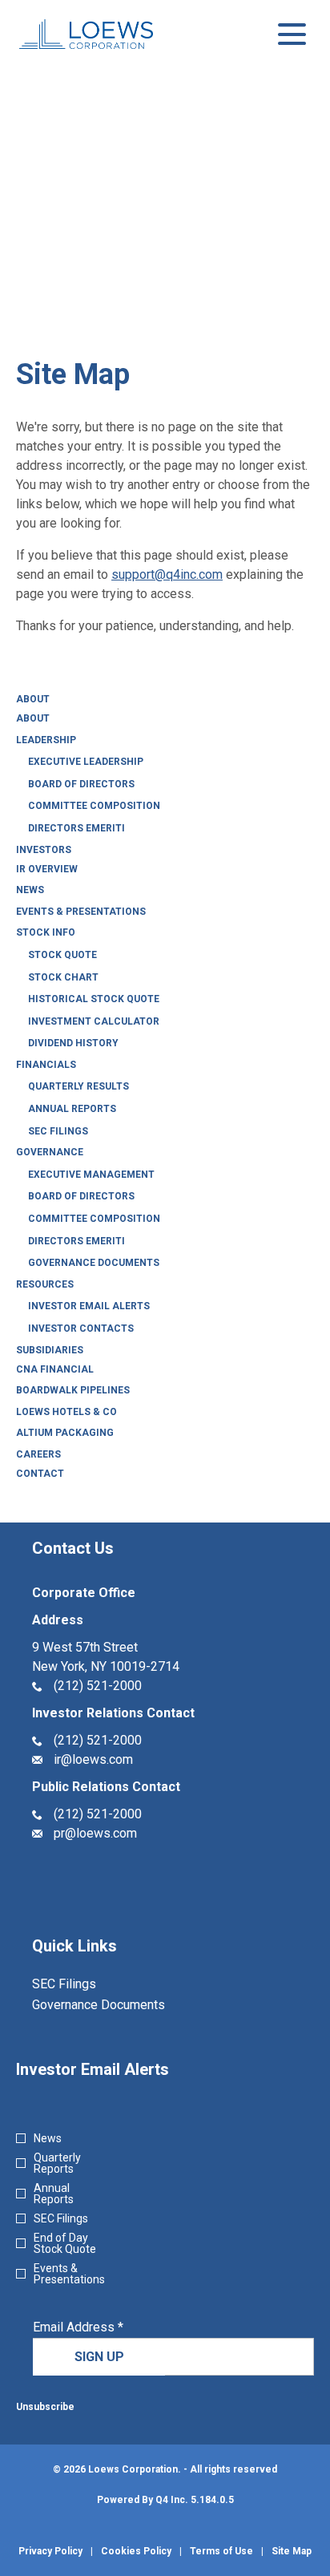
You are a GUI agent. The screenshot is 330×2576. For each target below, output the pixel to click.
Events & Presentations (81, 912)
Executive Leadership (86, 762)
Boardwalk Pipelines (73, 1390)
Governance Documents (94, 1263)
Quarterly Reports (57, 2163)
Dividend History (73, 1043)
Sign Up (99, 2357)
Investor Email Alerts (89, 1306)
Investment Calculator (94, 1021)
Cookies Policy (136, 2551)
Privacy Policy (50, 2551)
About (33, 699)
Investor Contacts (81, 1328)
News (30, 890)
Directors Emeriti (76, 828)
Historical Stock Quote (94, 999)
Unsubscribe (45, 2407)
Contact (40, 1474)
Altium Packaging (65, 1433)
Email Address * (103, 2327)
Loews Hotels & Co (66, 1412)
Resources (45, 1284)
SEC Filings (58, 1131)
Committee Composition (94, 806)
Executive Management (91, 1175)
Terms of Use (221, 2551)
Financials (46, 1065)
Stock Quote (62, 955)
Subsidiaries (50, 1350)
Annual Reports (72, 1109)
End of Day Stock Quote (65, 2243)
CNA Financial (55, 1369)
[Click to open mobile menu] (292, 34)
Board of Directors (81, 784)
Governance (50, 1152)
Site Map (292, 2551)
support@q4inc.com (167, 574)
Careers (38, 1454)
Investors (44, 850)
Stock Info (46, 932)
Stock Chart (63, 977)
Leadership (46, 740)
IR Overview (47, 869)
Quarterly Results (78, 1086)
